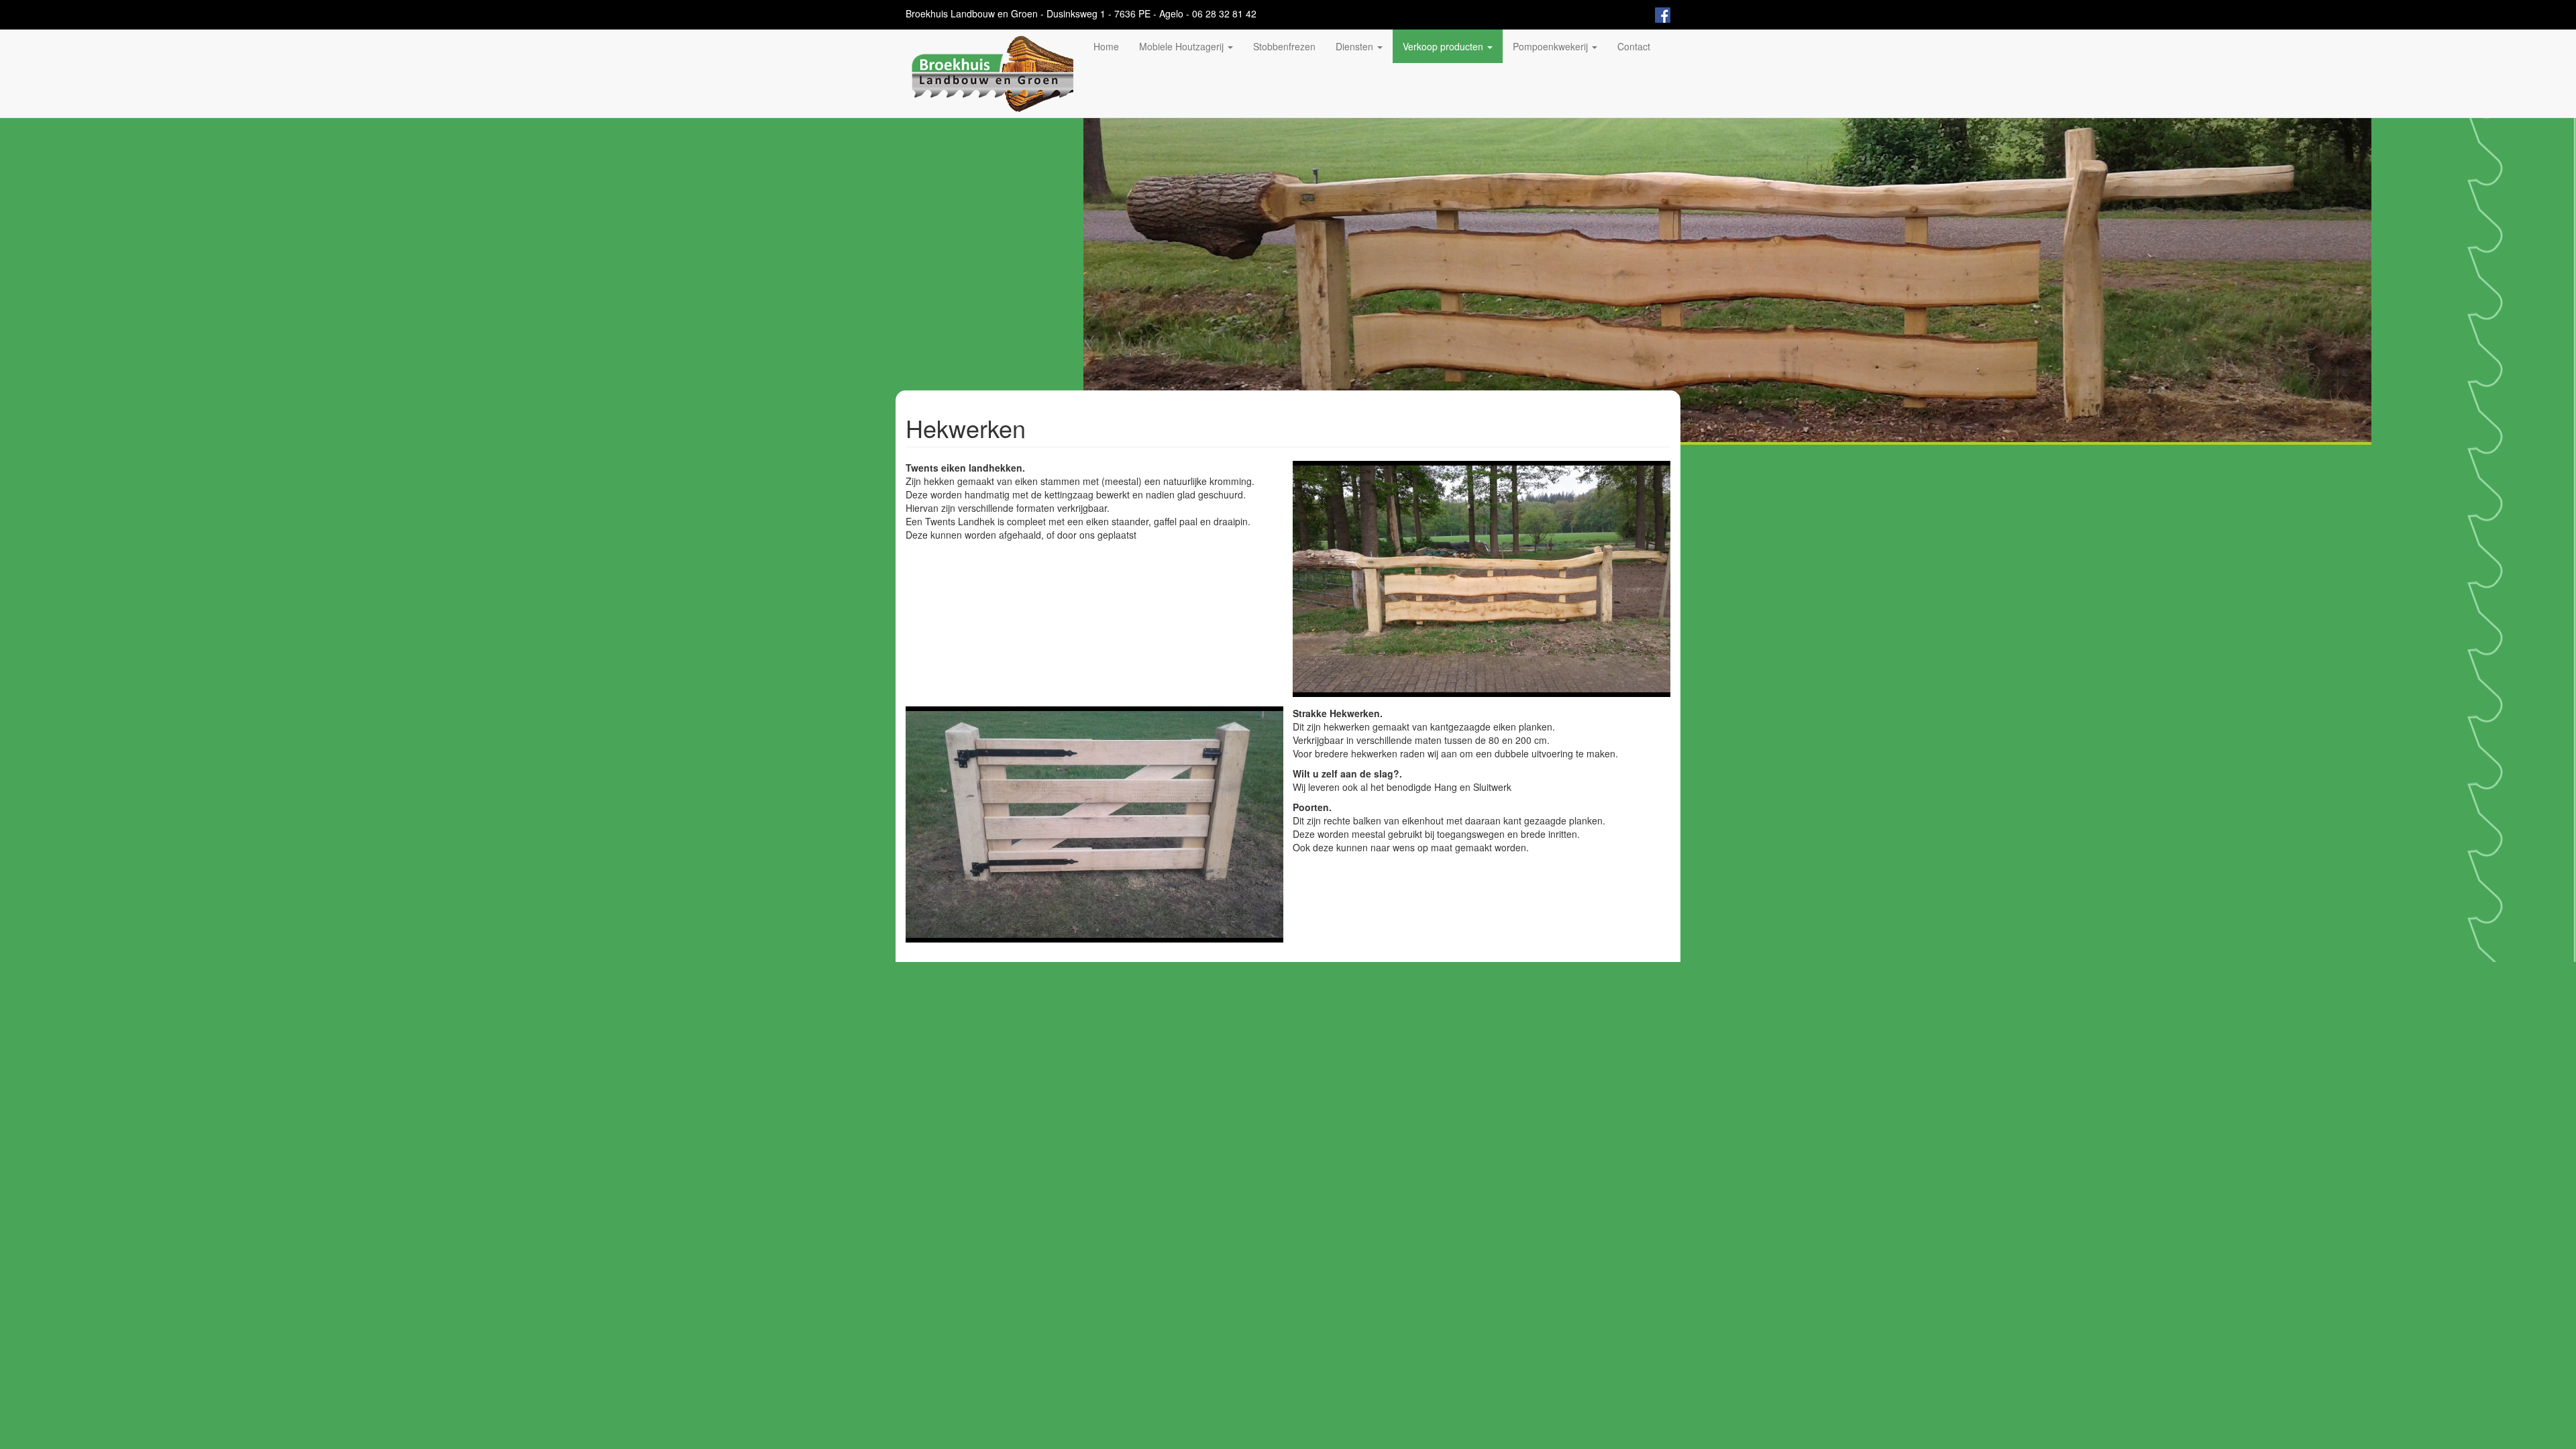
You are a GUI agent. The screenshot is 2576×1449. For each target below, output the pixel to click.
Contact (1634, 46)
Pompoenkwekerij (1552, 46)
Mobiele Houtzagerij (1183, 46)
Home (1106, 46)
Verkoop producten (1444, 46)
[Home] (995, 73)
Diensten (1356, 46)
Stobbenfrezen (1284, 46)
